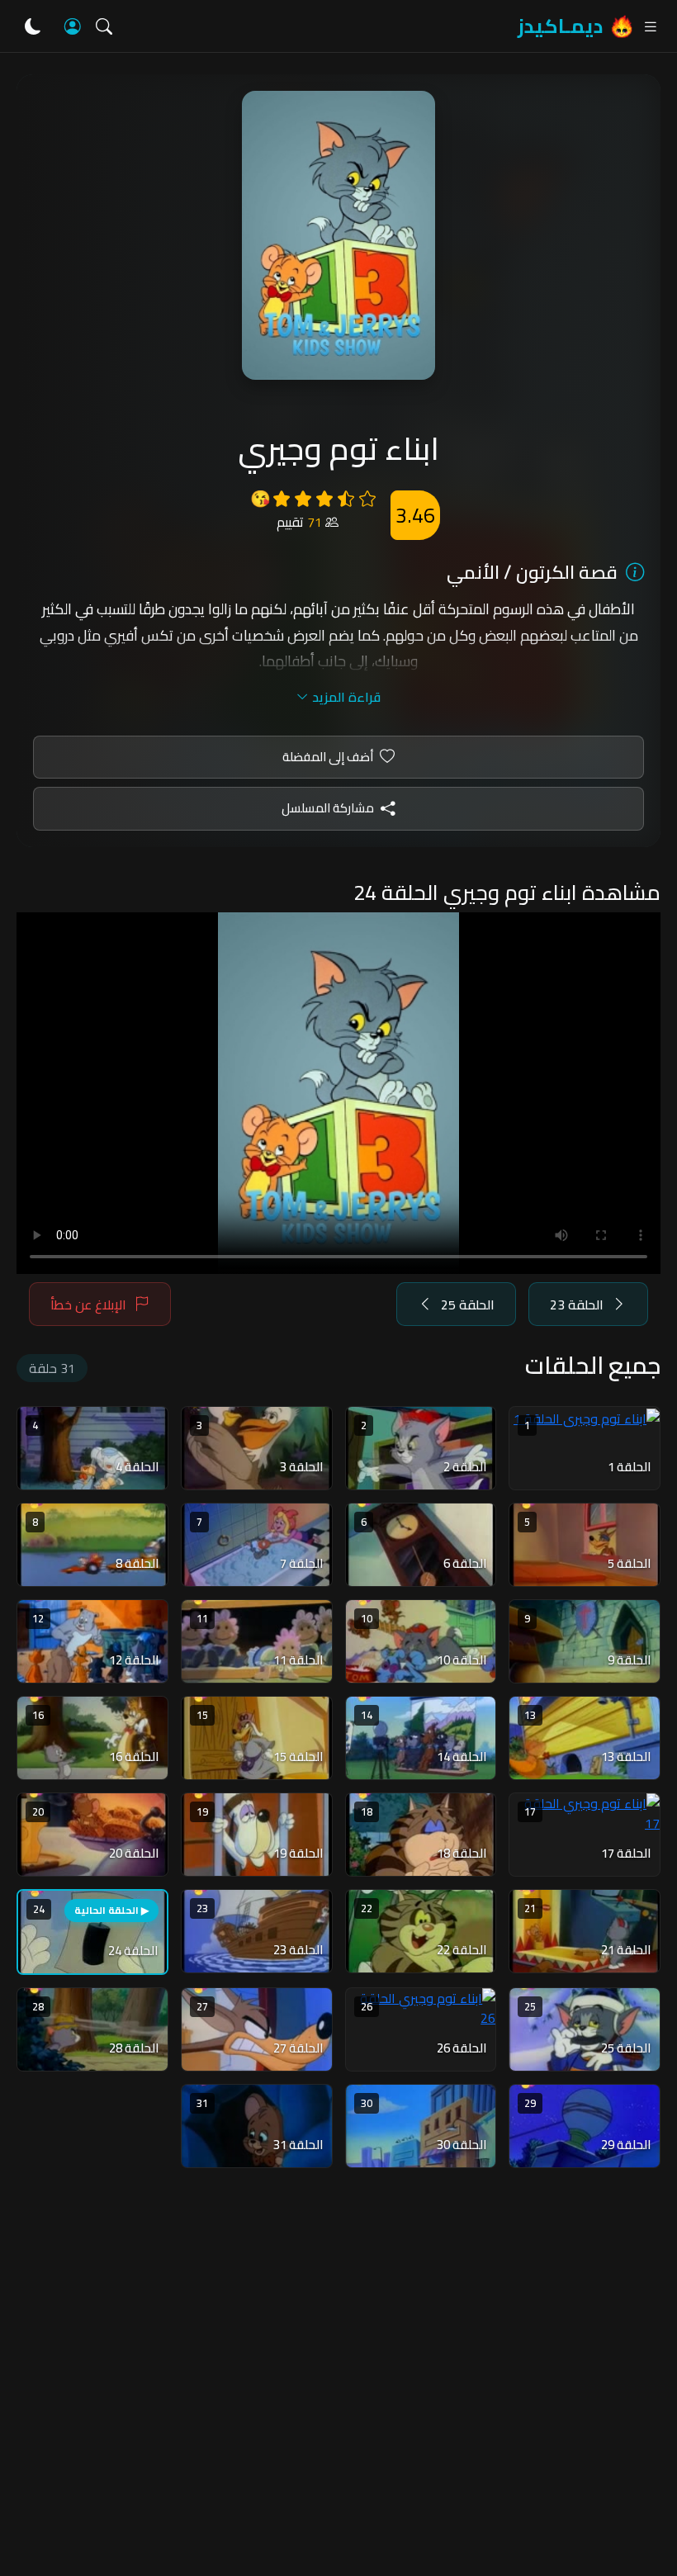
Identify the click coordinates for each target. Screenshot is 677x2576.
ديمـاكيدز (560, 26)
